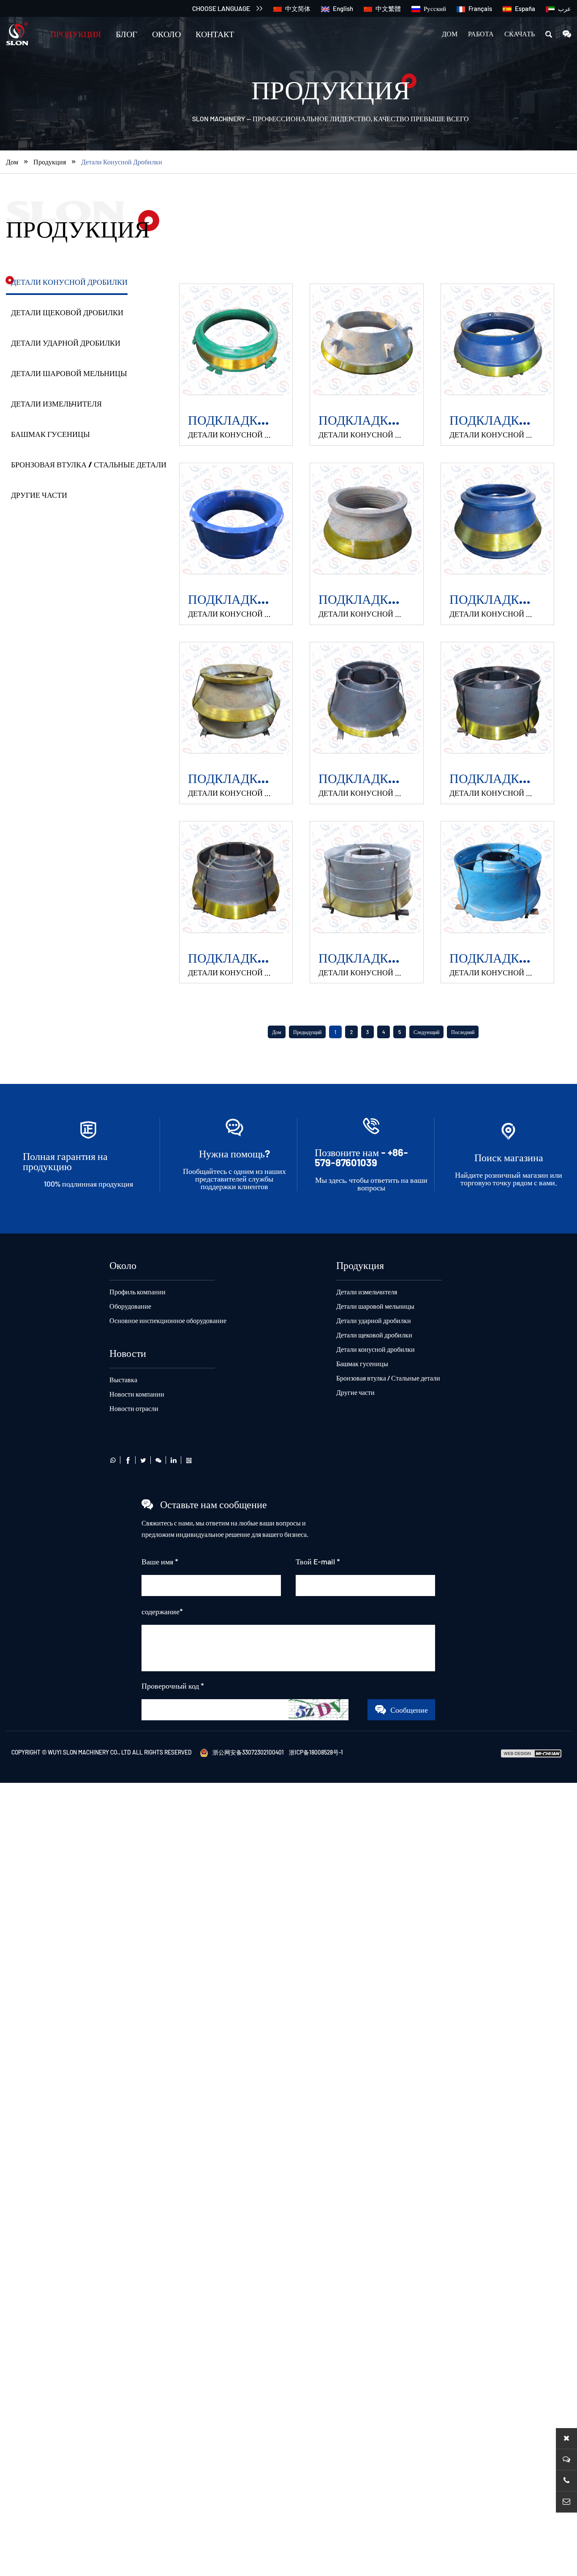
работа (481, 34)
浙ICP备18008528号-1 (316, 1752)
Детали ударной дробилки (66, 343)
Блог (127, 34)
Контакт (215, 34)
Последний (463, 1032)
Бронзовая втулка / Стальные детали (89, 464)
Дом (450, 34)
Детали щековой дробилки (67, 312)
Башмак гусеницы (50, 434)
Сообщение (409, 1710)
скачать (520, 34)
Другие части (39, 495)
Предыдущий (307, 1032)
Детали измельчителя (56, 404)
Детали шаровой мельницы (69, 373)
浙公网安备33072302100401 (248, 1752)
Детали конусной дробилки (122, 162)
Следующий (426, 1032)
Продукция (76, 34)
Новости (128, 1353)
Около (166, 34)
